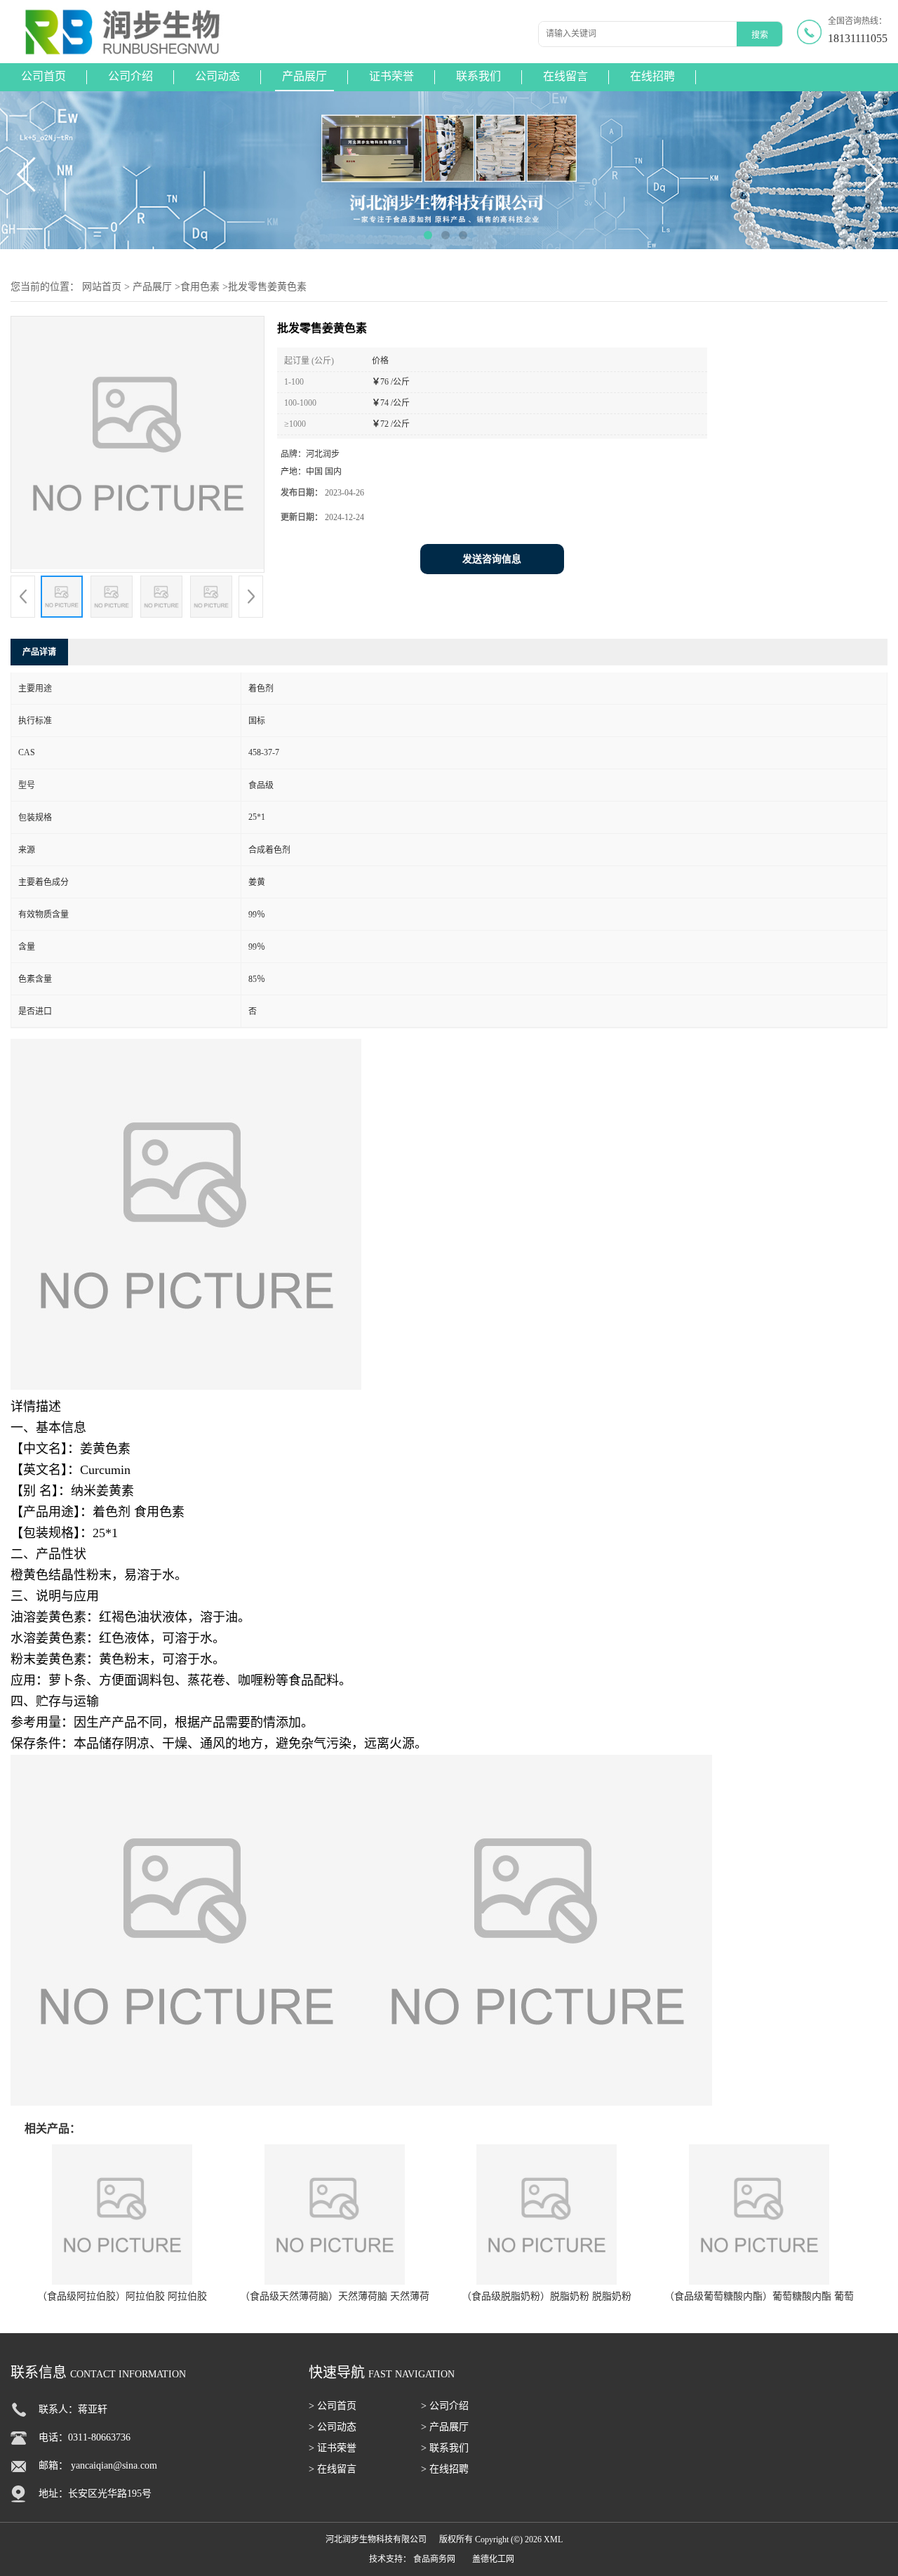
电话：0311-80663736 (85, 2437)
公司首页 (43, 76)
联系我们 (478, 76)
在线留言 (565, 76)
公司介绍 (130, 76)
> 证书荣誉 (333, 2448)
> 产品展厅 (445, 2427)
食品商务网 (434, 2559)
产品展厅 (304, 76)
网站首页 (102, 287)
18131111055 (858, 38)
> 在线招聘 (445, 2469)
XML (553, 2540)
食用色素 (200, 287)
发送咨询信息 (492, 559)
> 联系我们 (445, 2448)
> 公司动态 (333, 2427)
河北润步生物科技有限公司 (376, 2540)
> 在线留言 (333, 2469)
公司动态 (217, 76)
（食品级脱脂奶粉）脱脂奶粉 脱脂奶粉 (547, 2296)
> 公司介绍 (445, 2406)
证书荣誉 (391, 76)
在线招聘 (652, 76)
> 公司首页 (333, 2406)
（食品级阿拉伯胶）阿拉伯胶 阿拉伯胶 (122, 2296)
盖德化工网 (493, 2559)
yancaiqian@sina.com (114, 2465)
